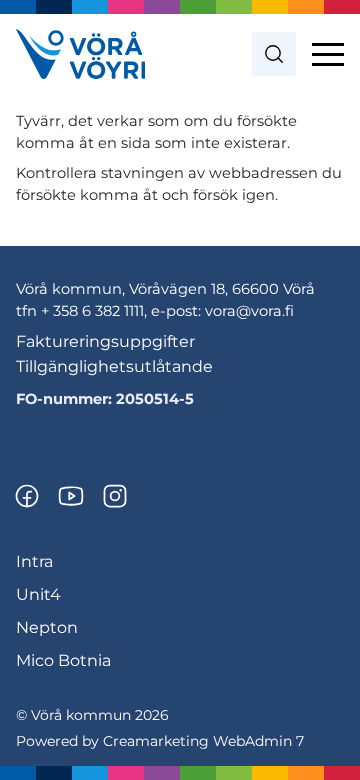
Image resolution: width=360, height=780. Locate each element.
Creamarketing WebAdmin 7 (203, 741)
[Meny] (328, 54)
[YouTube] (71, 496)
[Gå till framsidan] (80, 54)
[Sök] (274, 54)
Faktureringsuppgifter (105, 341)
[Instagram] (115, 496)
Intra (34, 561)
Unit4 (38, 594)
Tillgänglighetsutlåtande (114, 366)
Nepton (47, 627)
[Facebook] (27, 496)
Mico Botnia (63, 660)
